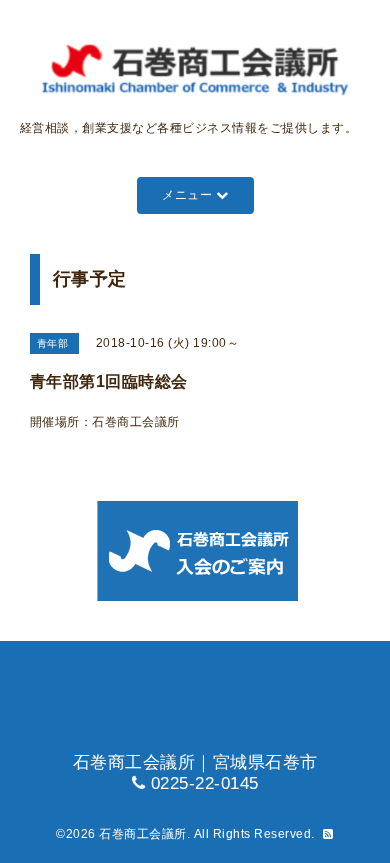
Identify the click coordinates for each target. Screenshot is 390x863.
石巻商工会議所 (143, 834)
